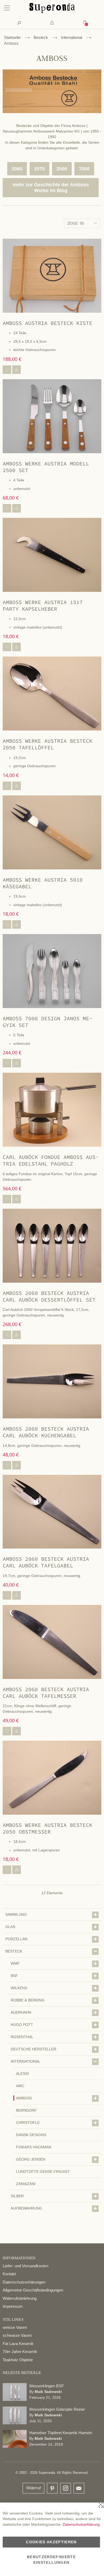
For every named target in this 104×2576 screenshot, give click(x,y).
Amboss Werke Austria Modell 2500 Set (46, 467)
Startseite (12, 37)
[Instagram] (66, 2487)
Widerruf (33, 2488)
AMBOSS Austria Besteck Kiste (47, 323)
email (79, 2488)
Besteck (41, 37)
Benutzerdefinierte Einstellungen (51, 2560)
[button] (7, 370)
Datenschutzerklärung (81, 2524)
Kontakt (9, 2274)
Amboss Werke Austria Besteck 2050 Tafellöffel (47, 744)
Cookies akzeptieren (51, 2542)
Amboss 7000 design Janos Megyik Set (47, 1022)
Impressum (13, 2306)
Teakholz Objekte (18, 2360)
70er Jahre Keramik (20, 2352)
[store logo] (52, 12)
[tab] (52, 23)
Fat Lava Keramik (18, 2344)
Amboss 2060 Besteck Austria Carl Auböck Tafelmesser (46, 1692)
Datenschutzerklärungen (24, 2282)
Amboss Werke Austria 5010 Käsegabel (43, 883)
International (72, 37)
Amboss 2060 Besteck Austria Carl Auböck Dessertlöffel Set (49, 1296)
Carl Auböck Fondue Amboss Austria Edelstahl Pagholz (51, 1160)
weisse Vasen (15, 2327)
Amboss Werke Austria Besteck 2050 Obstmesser (47, 1828)
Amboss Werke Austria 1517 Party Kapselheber (43, 605)
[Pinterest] (52, 2489)
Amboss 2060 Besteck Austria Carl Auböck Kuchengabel (46, 1432)
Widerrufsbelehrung (20, 2298)
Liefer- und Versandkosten (25, 2266)
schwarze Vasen (17, 2335)
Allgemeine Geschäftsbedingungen (33, 2290)
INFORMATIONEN (19, 2258)
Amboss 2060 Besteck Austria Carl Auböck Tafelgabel (46, 1562)
